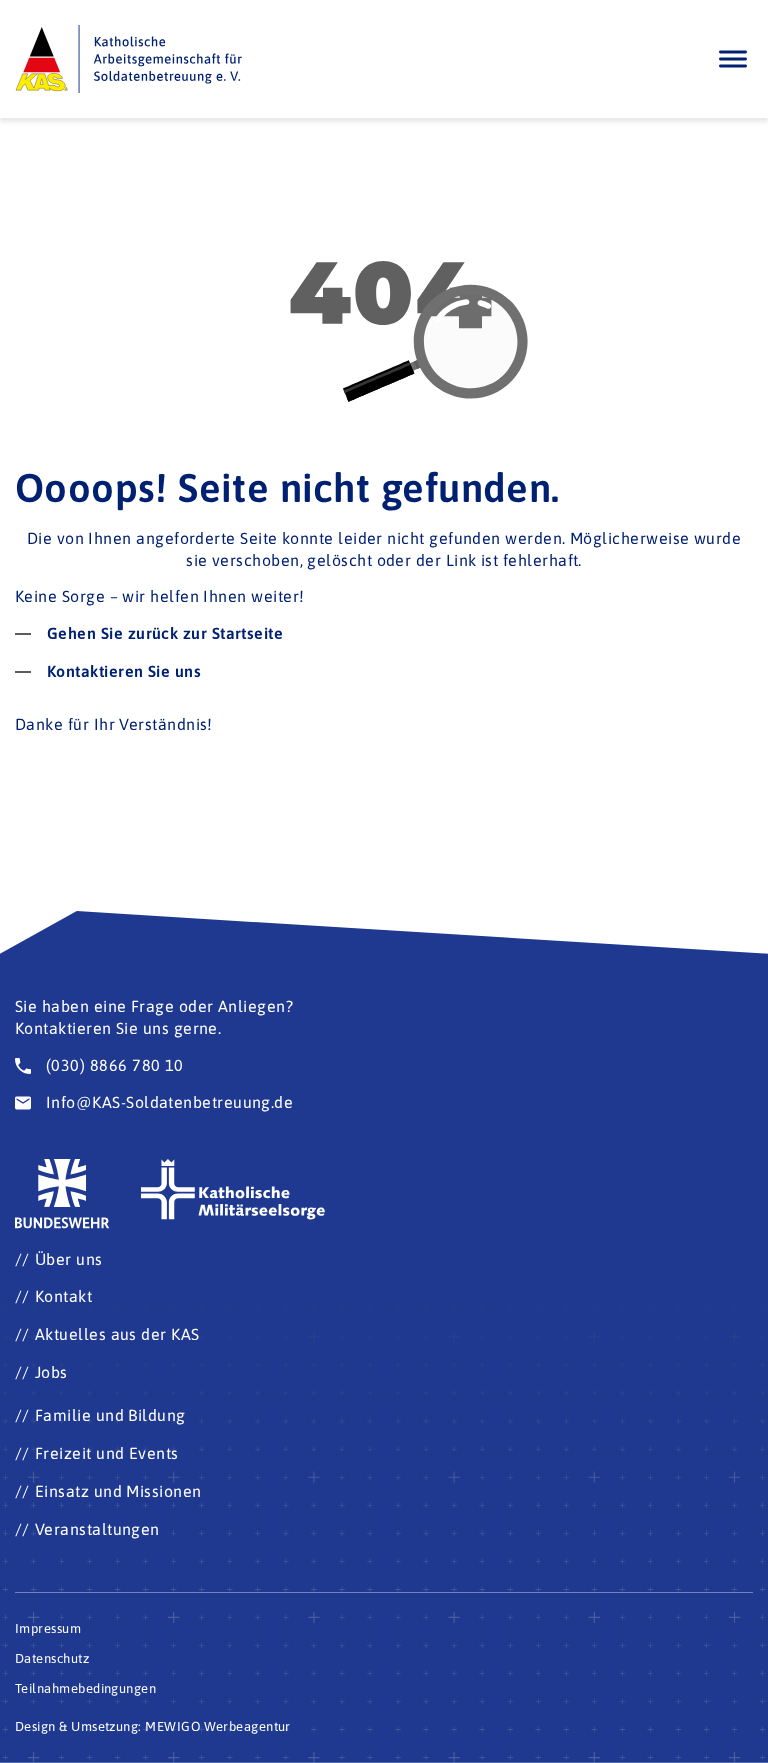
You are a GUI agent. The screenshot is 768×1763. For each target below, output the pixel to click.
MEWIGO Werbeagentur (218, 1726)
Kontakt (63, 1296)
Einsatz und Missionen (118, 1491)
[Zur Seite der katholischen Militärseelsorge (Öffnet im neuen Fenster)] (233, 1190)
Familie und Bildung (110, 1415)
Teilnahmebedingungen (85, 1688)
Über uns (69, 1259)
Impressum (48, 1628)
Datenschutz (52, 1658)
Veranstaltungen (97, 1529)
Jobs (51, 1372)
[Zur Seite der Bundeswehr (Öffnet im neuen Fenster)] (63, 1194)
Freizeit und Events (107, 1453)
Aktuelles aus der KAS (117, 1334)
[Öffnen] (733, 58)
